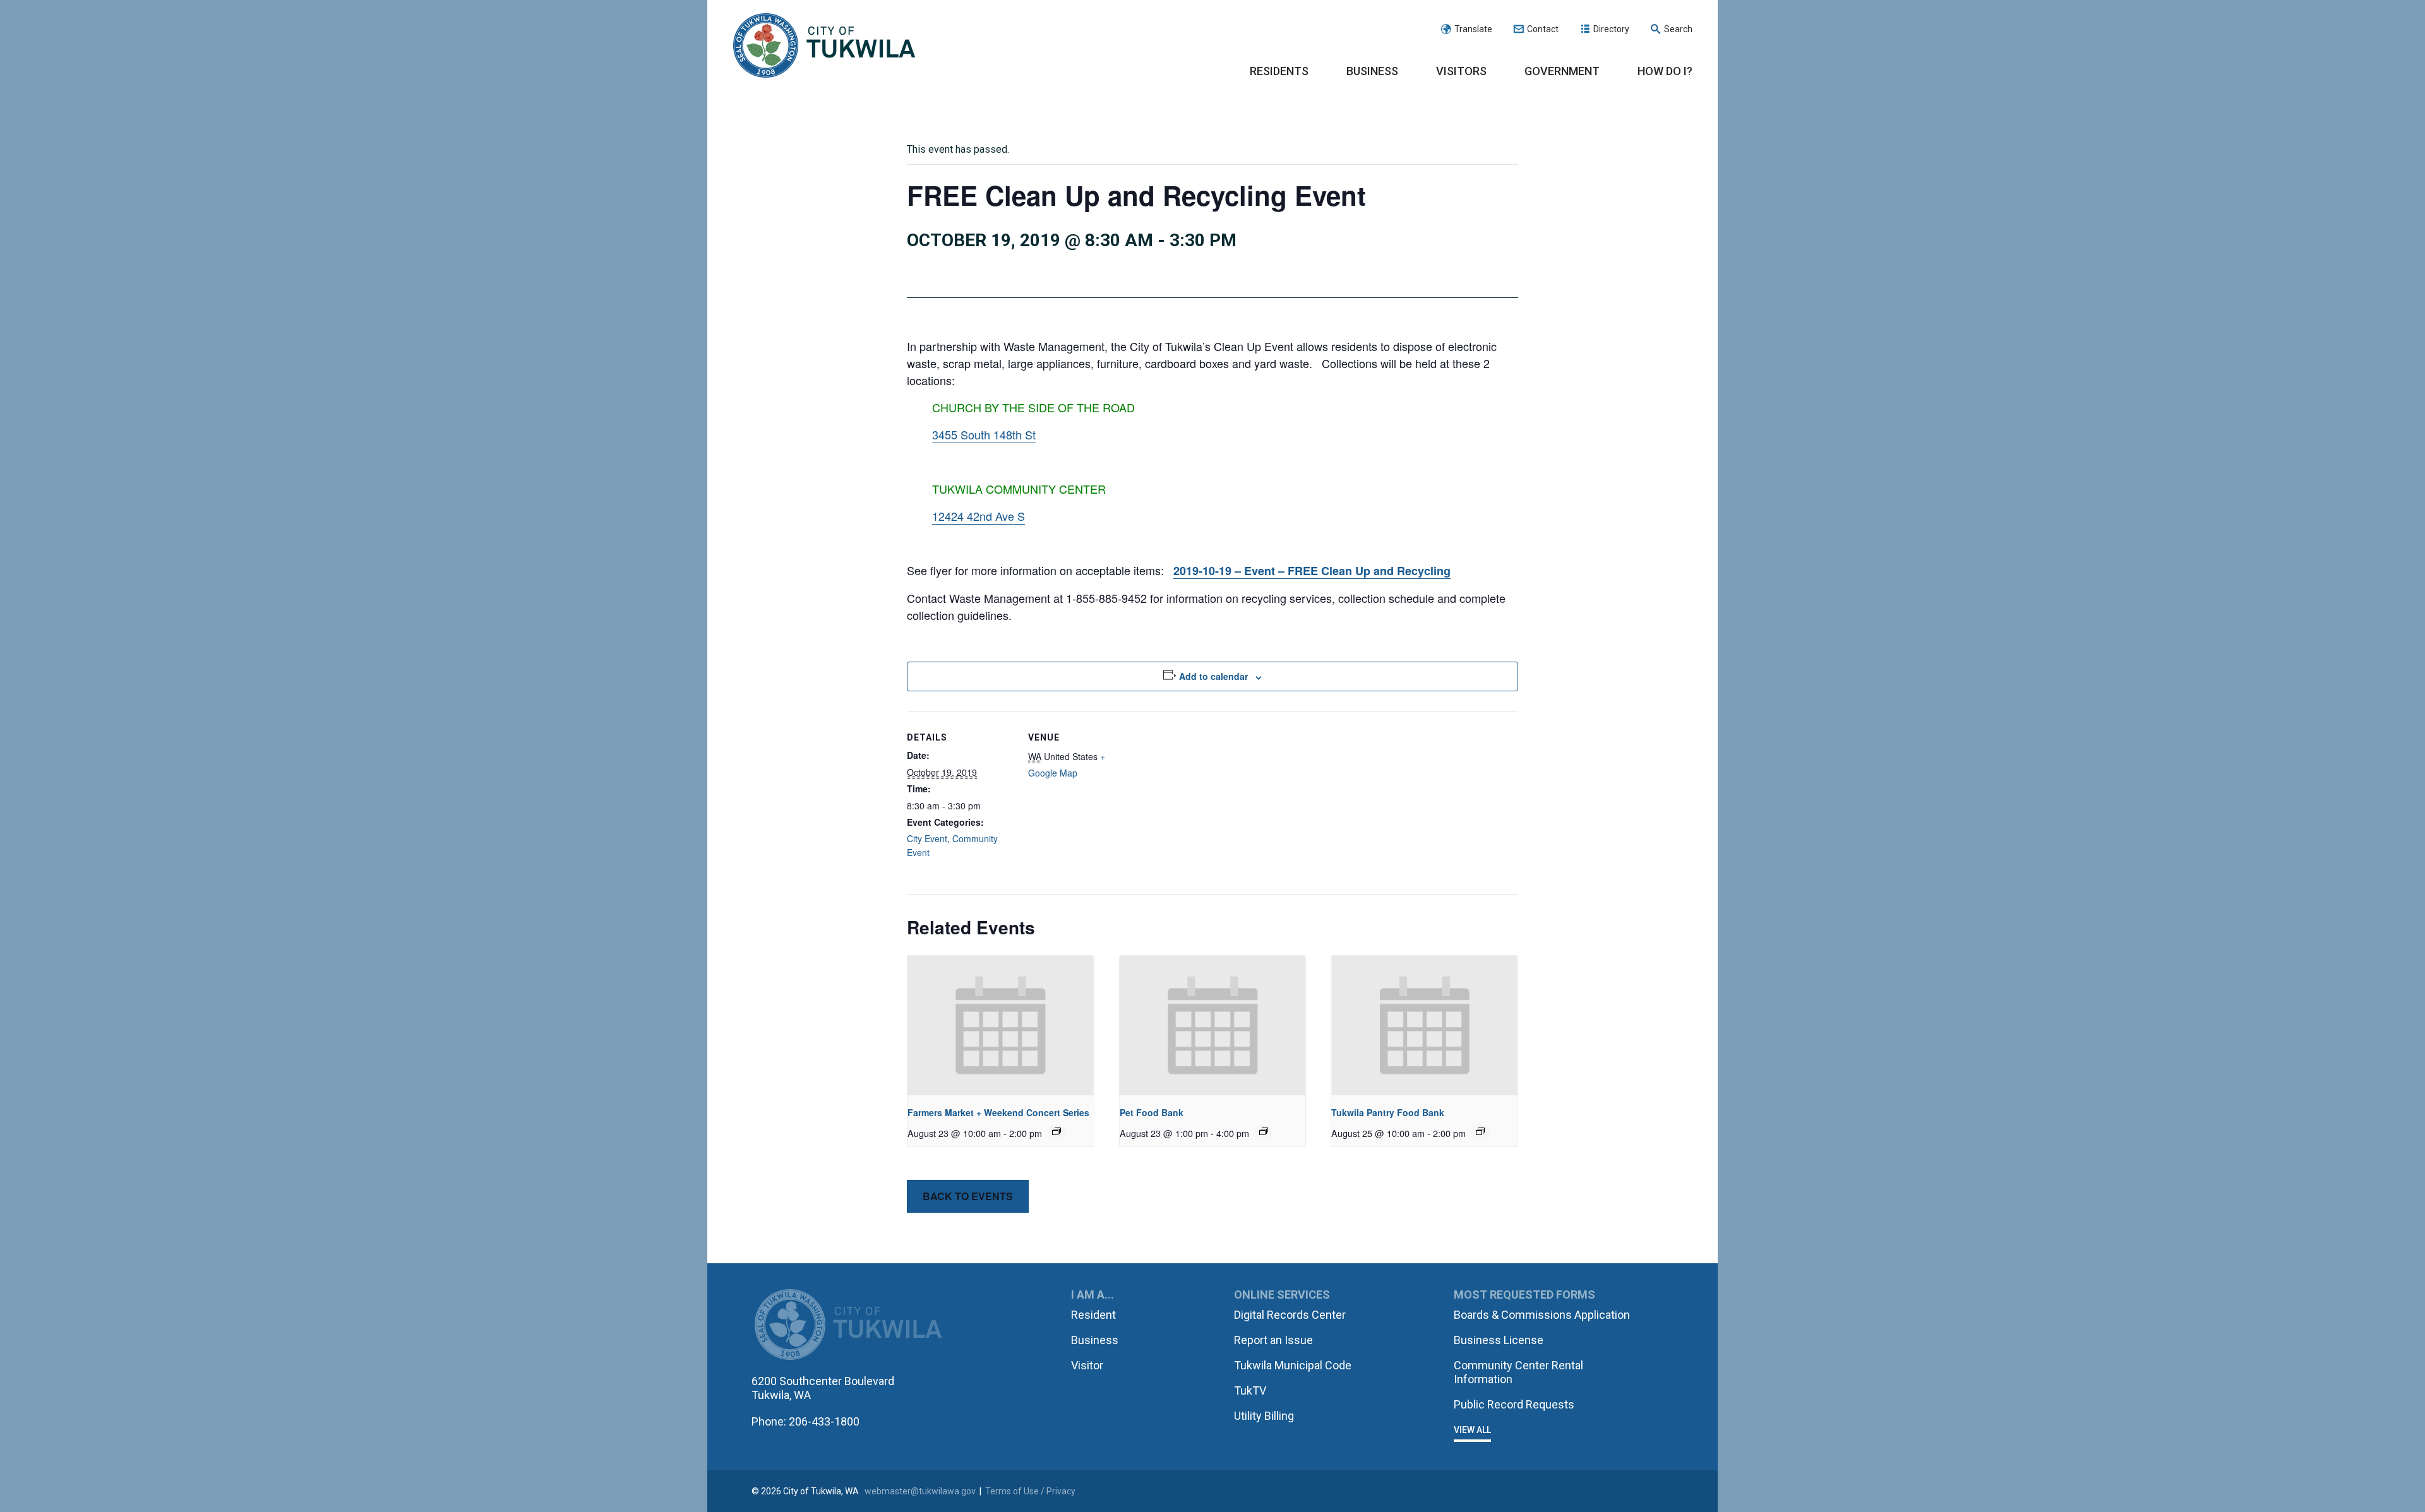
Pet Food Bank (1152, 1112)
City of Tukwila (824, 46)
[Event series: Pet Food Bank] (1264, 1131)
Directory (1611, 29)
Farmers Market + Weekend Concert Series (998, 1112)
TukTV (1250, 1390)
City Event (927, 838)
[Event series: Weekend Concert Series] (1057, 1131)
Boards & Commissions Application (1542, 1315)
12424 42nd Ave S (979, 516)
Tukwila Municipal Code (1293, 1365)
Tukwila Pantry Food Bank (1388, 1112)
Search (1678, 29)
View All (1472, 1430)
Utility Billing (1264, 1416)
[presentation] (1001, 1026)
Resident (1093, 1315)
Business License (1499, 1340)
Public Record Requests (1514, 1404)
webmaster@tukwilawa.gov (920, 1491)
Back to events (968, 1196)
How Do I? (1665, 71)
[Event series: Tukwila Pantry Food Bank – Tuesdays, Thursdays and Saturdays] (1480, 1131)
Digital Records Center (1290, 1315)
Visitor (1087, 1365)
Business (1372, 71)
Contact (1543, 29)
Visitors (1461, 71)
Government (1562, 71)
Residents (1279, 71)
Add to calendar (1213, 676)
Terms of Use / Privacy (1030, 1491)
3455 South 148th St (984, 434)
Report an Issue (1273, 1340)
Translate (1473, 29)
